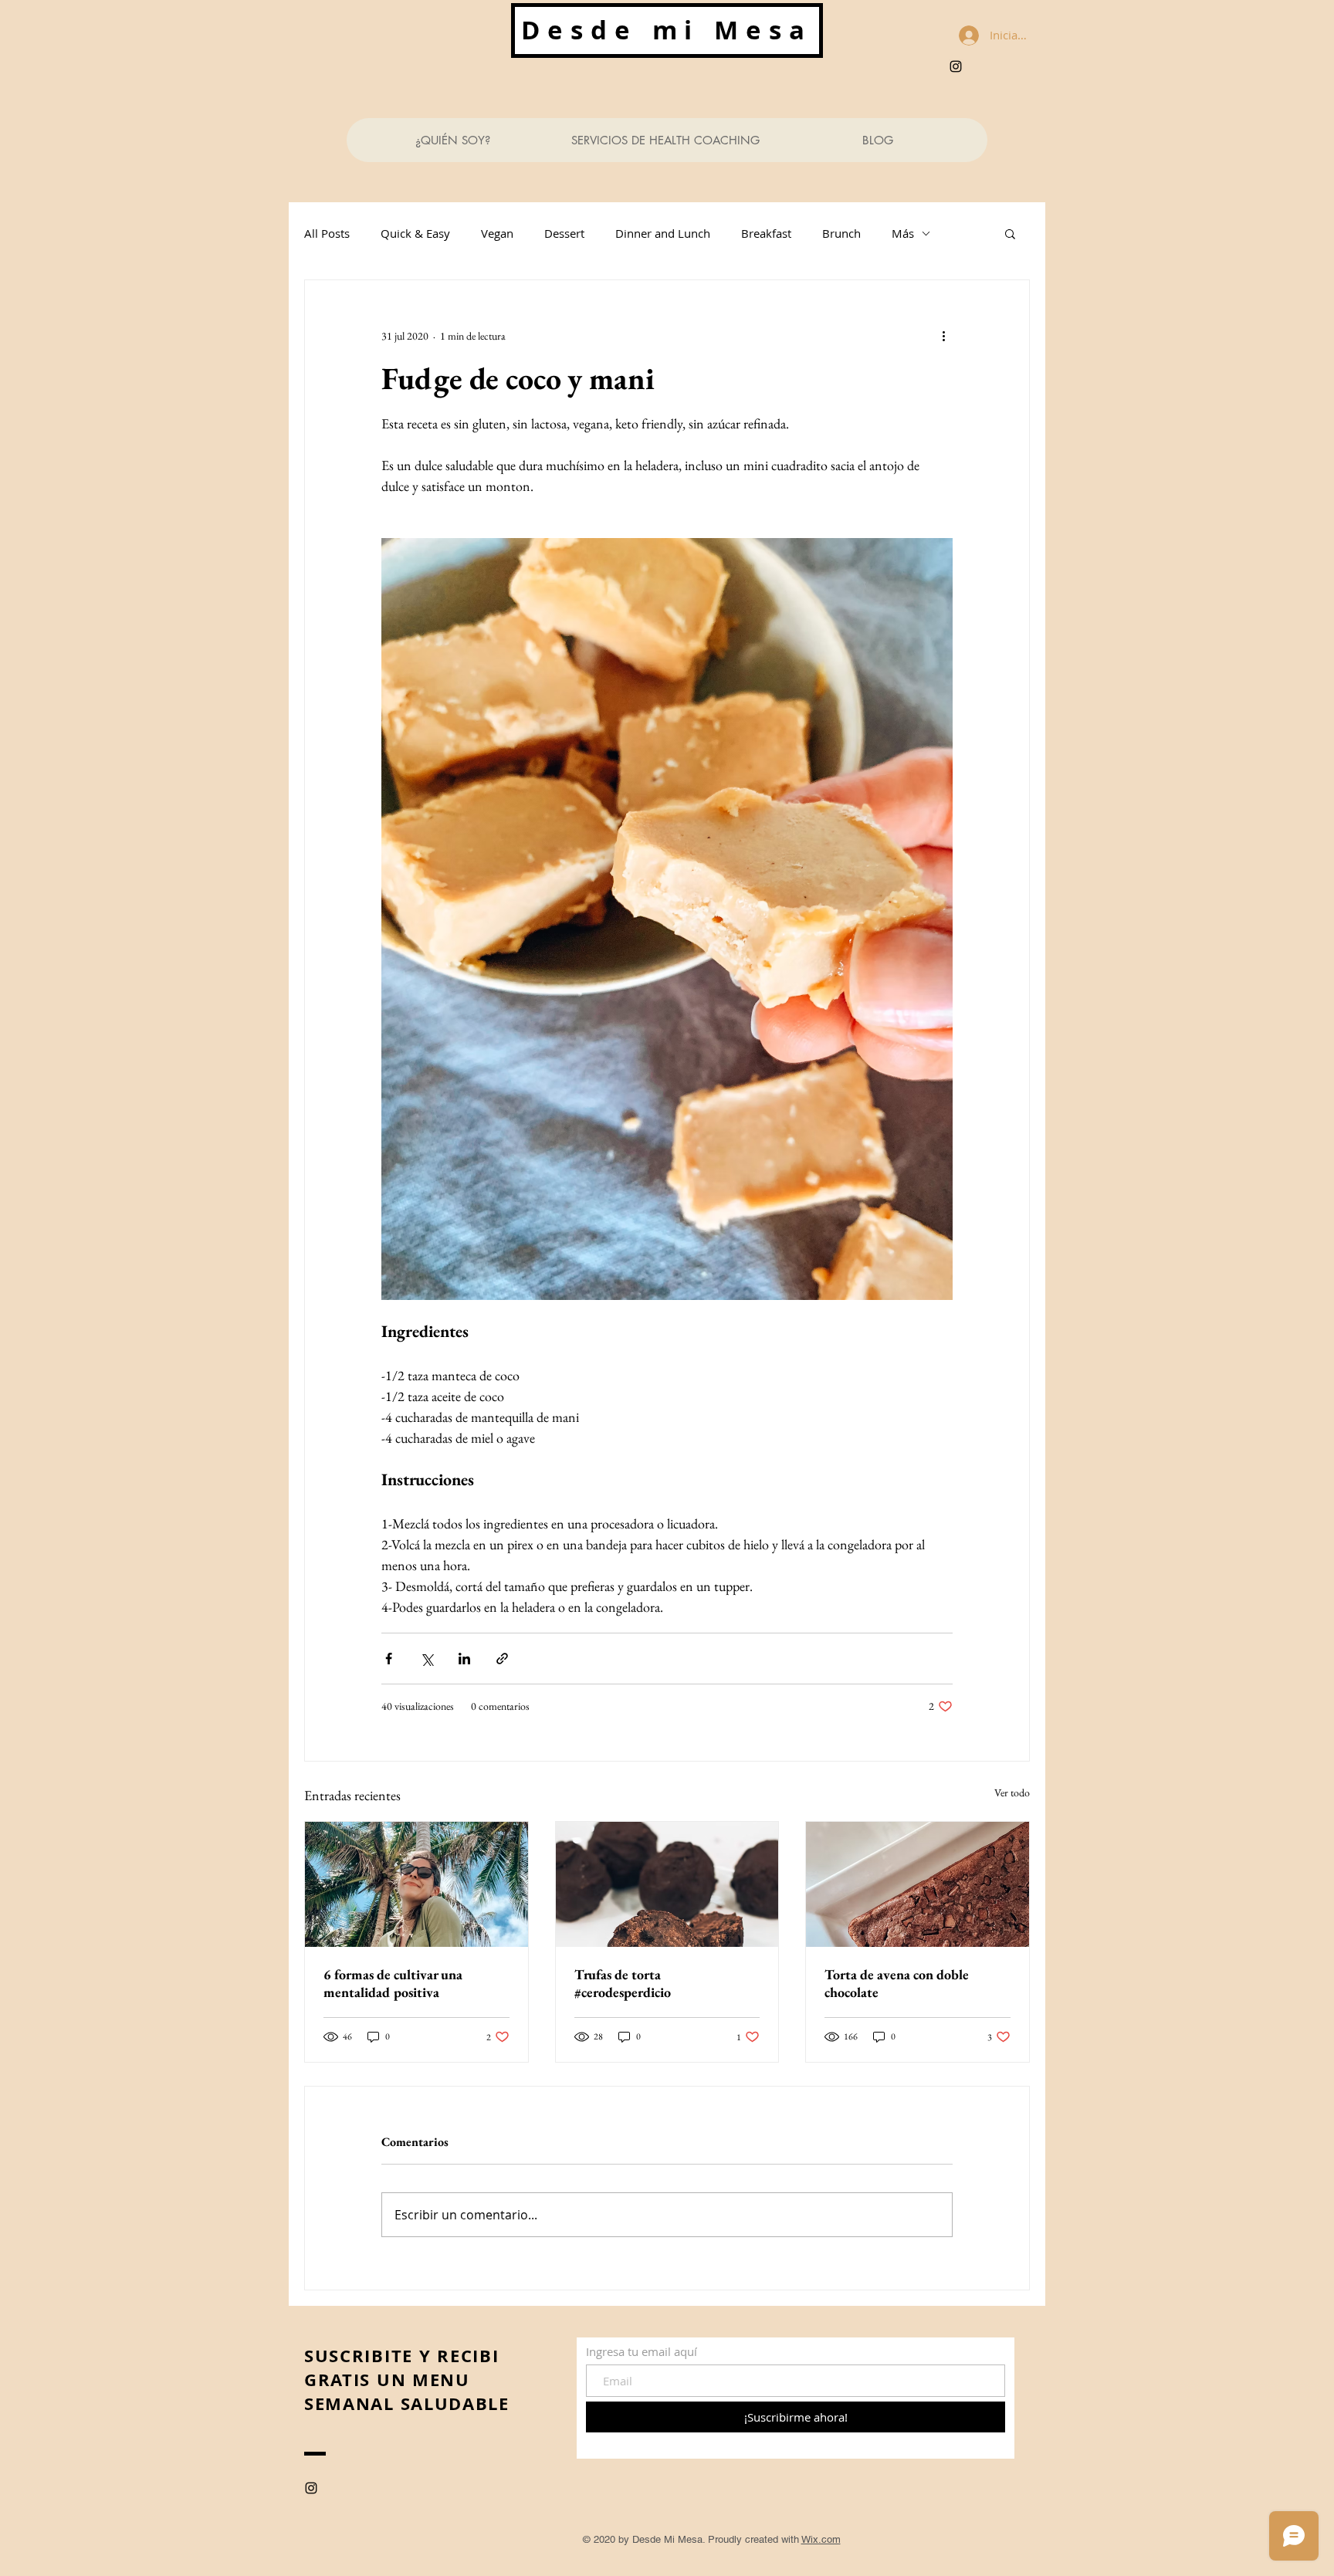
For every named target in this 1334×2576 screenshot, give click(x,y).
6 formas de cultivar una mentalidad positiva (393, 1983)
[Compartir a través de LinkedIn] (464, 1659)
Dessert (564, 233)
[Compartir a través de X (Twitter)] (427, 1659)
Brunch (841, 233)
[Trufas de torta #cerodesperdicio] (667, 1884)
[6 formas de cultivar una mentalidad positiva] (416, 1884)
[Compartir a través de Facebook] (389, 1659)
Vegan (497, 233)
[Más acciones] (943, 336)
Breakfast (766, 233)
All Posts (327, 233)
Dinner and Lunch (663, 233)
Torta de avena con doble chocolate (897, 1983)
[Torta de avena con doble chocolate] (918, 1884)
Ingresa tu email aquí (642, 2352)
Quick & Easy (415, 233)
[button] (1010, 233)
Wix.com (821, 2539)
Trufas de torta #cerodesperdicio (623, 1983)
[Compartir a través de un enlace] (502, 1659)
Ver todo (1012, 1792)
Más (903, 233)
